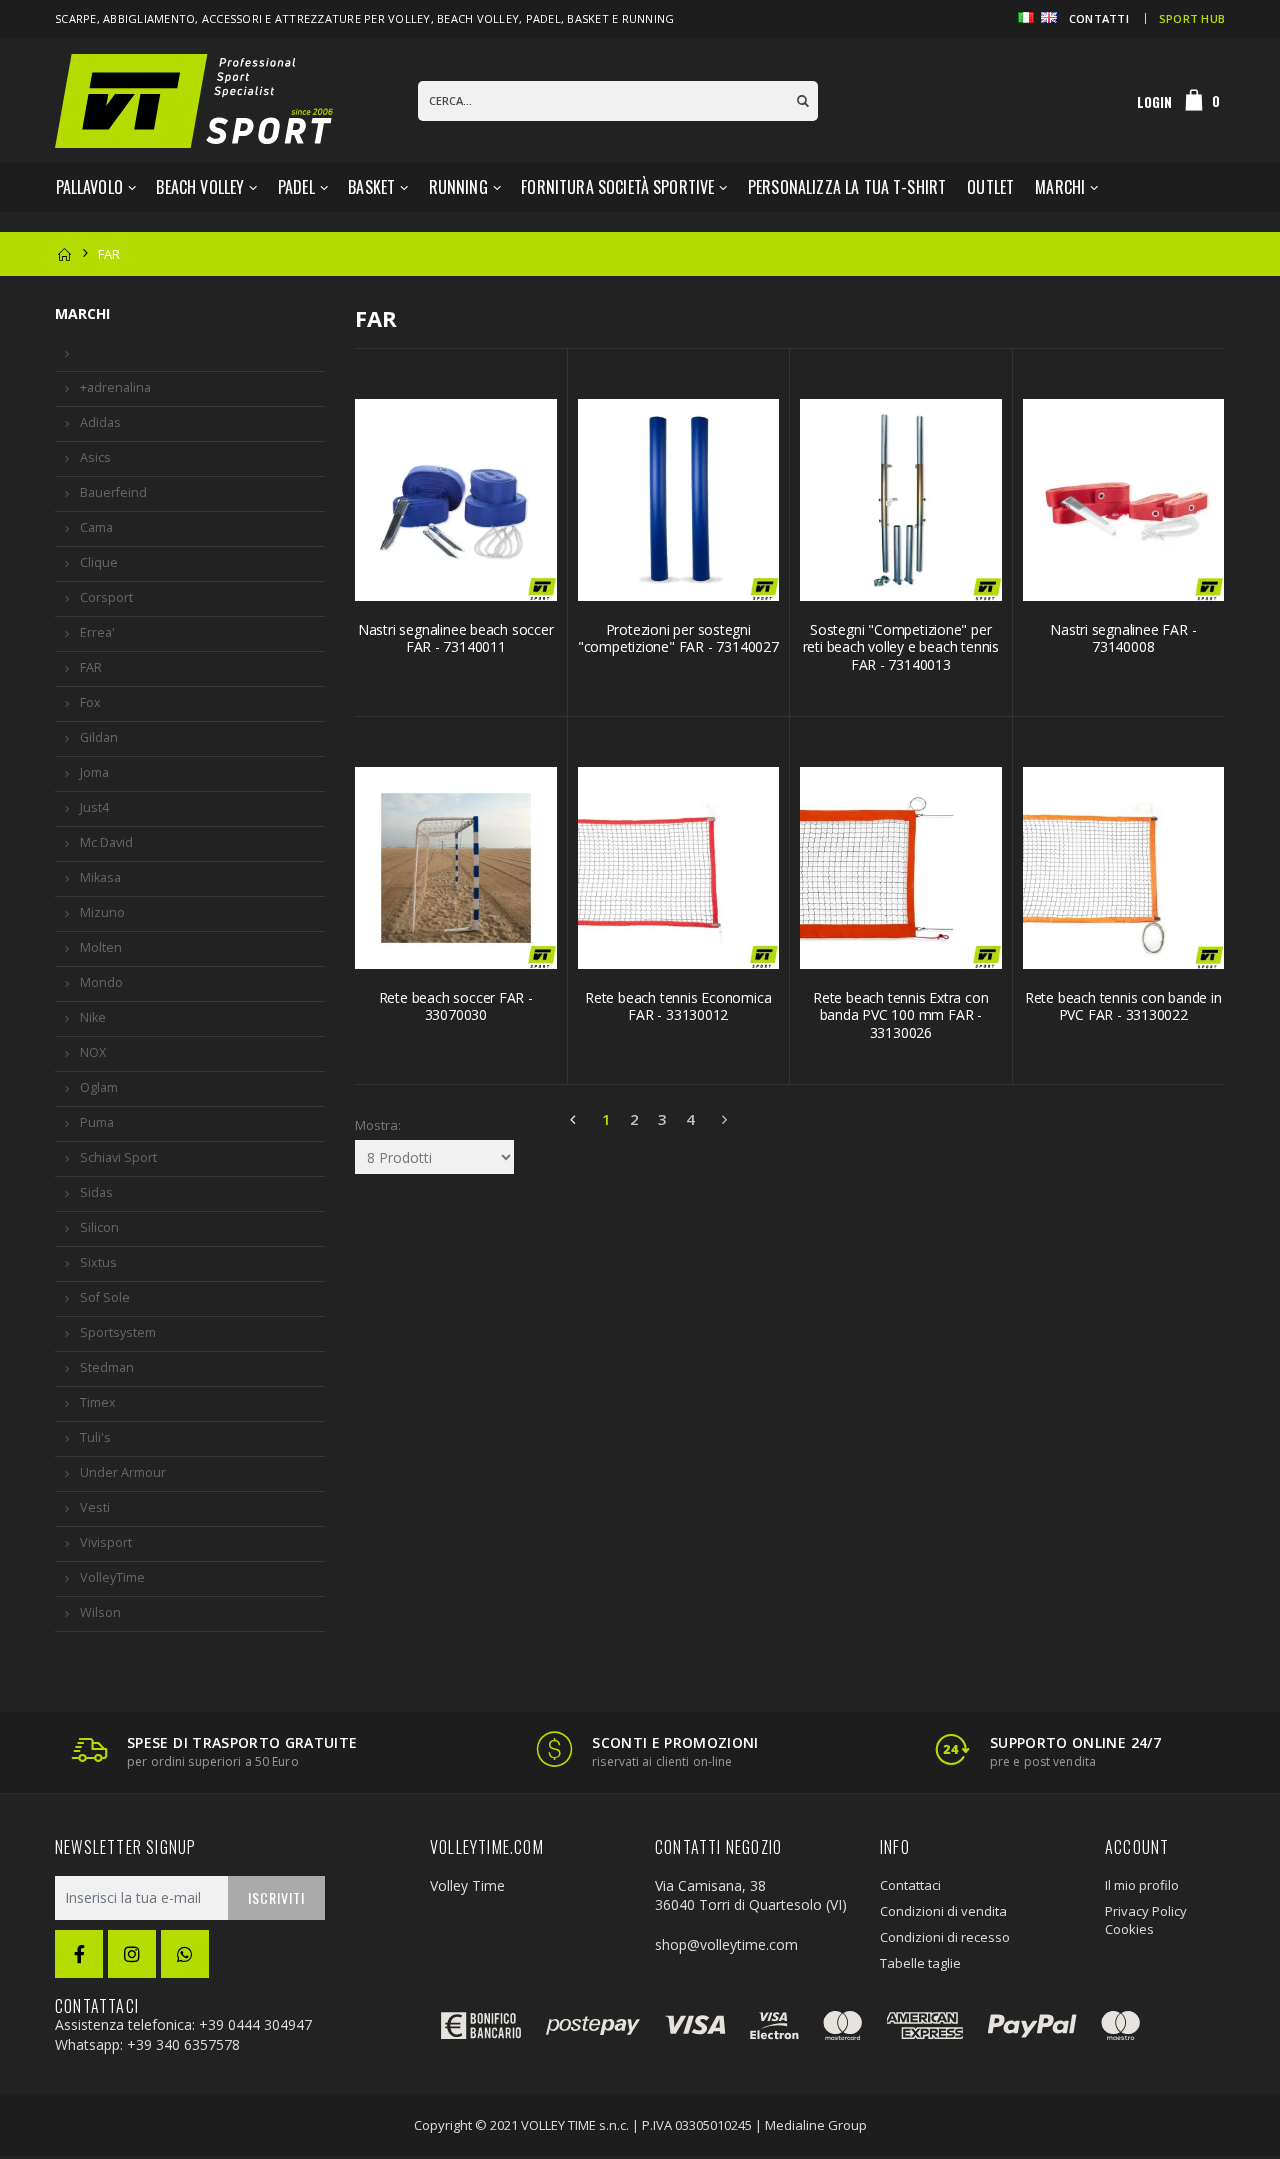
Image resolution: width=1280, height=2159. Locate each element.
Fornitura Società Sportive (617, 187)
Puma (97, 1122)
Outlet (990, 187)
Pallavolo (89, 187)
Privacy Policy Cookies (1146, 1920)
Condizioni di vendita (943, 1911)
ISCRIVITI (276, 1897)
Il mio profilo (1142, 1885)
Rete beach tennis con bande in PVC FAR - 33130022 (1123, 1006)
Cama (96, 527)
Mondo (101, 982)
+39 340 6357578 (183, 2044)
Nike (93, 1017)
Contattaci (910, 1885)
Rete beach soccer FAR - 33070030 (456, 1006)
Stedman (107, 1367)
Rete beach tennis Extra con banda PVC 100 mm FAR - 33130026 (900, 1015)
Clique (99, 562)
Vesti (95, 1507)
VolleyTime (112, 1577)
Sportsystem (118, 1332)
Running (458, 187)
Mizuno (102, 912)
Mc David (106, 842)
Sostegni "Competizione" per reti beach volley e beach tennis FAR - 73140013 (901, 647)
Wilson (100, 1612)
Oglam (99, 1087)
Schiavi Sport (118, 1157)
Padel (296, 187)
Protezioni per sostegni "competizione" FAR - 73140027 (678, 638)
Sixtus (98, 1262)
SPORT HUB (1192, 18)
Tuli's (95, 1437)
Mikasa (100, 877)
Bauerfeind (113, 492)
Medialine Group (816, 2125)
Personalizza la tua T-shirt (847, 187)
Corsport (106, 597)
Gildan (99, 737)
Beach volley (200, 187)
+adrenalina (115, 387)
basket (588, 18)
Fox (90, 702)
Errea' (97, 632)
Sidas (96, 1192)
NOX (93, 1052)
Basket (371, 187)
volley (409, 18)
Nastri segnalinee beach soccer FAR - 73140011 (456, 638)
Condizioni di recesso (945, 1937)
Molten (101, 947)
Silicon (99, 1227)
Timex (98, 1402)
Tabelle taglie (920, 1963)
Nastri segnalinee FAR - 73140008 (1123, 638)
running (648, 18)
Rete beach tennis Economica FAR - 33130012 (678, 1006)
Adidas (100, 422)
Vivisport (106, 1542)
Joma (94, 772)
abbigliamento (149, 18)
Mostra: (366, 1125)
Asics (95, 457)
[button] (1203, 101)
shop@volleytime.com (726, 1944)
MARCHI (1060, 187)
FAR (91, 667)
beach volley (478, 18)
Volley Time (467, 1885)
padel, (547, 18)
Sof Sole (105, 1297)
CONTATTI (1099, 18)
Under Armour (123, 1472)
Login (1154, 102)
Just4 (94, 807)
